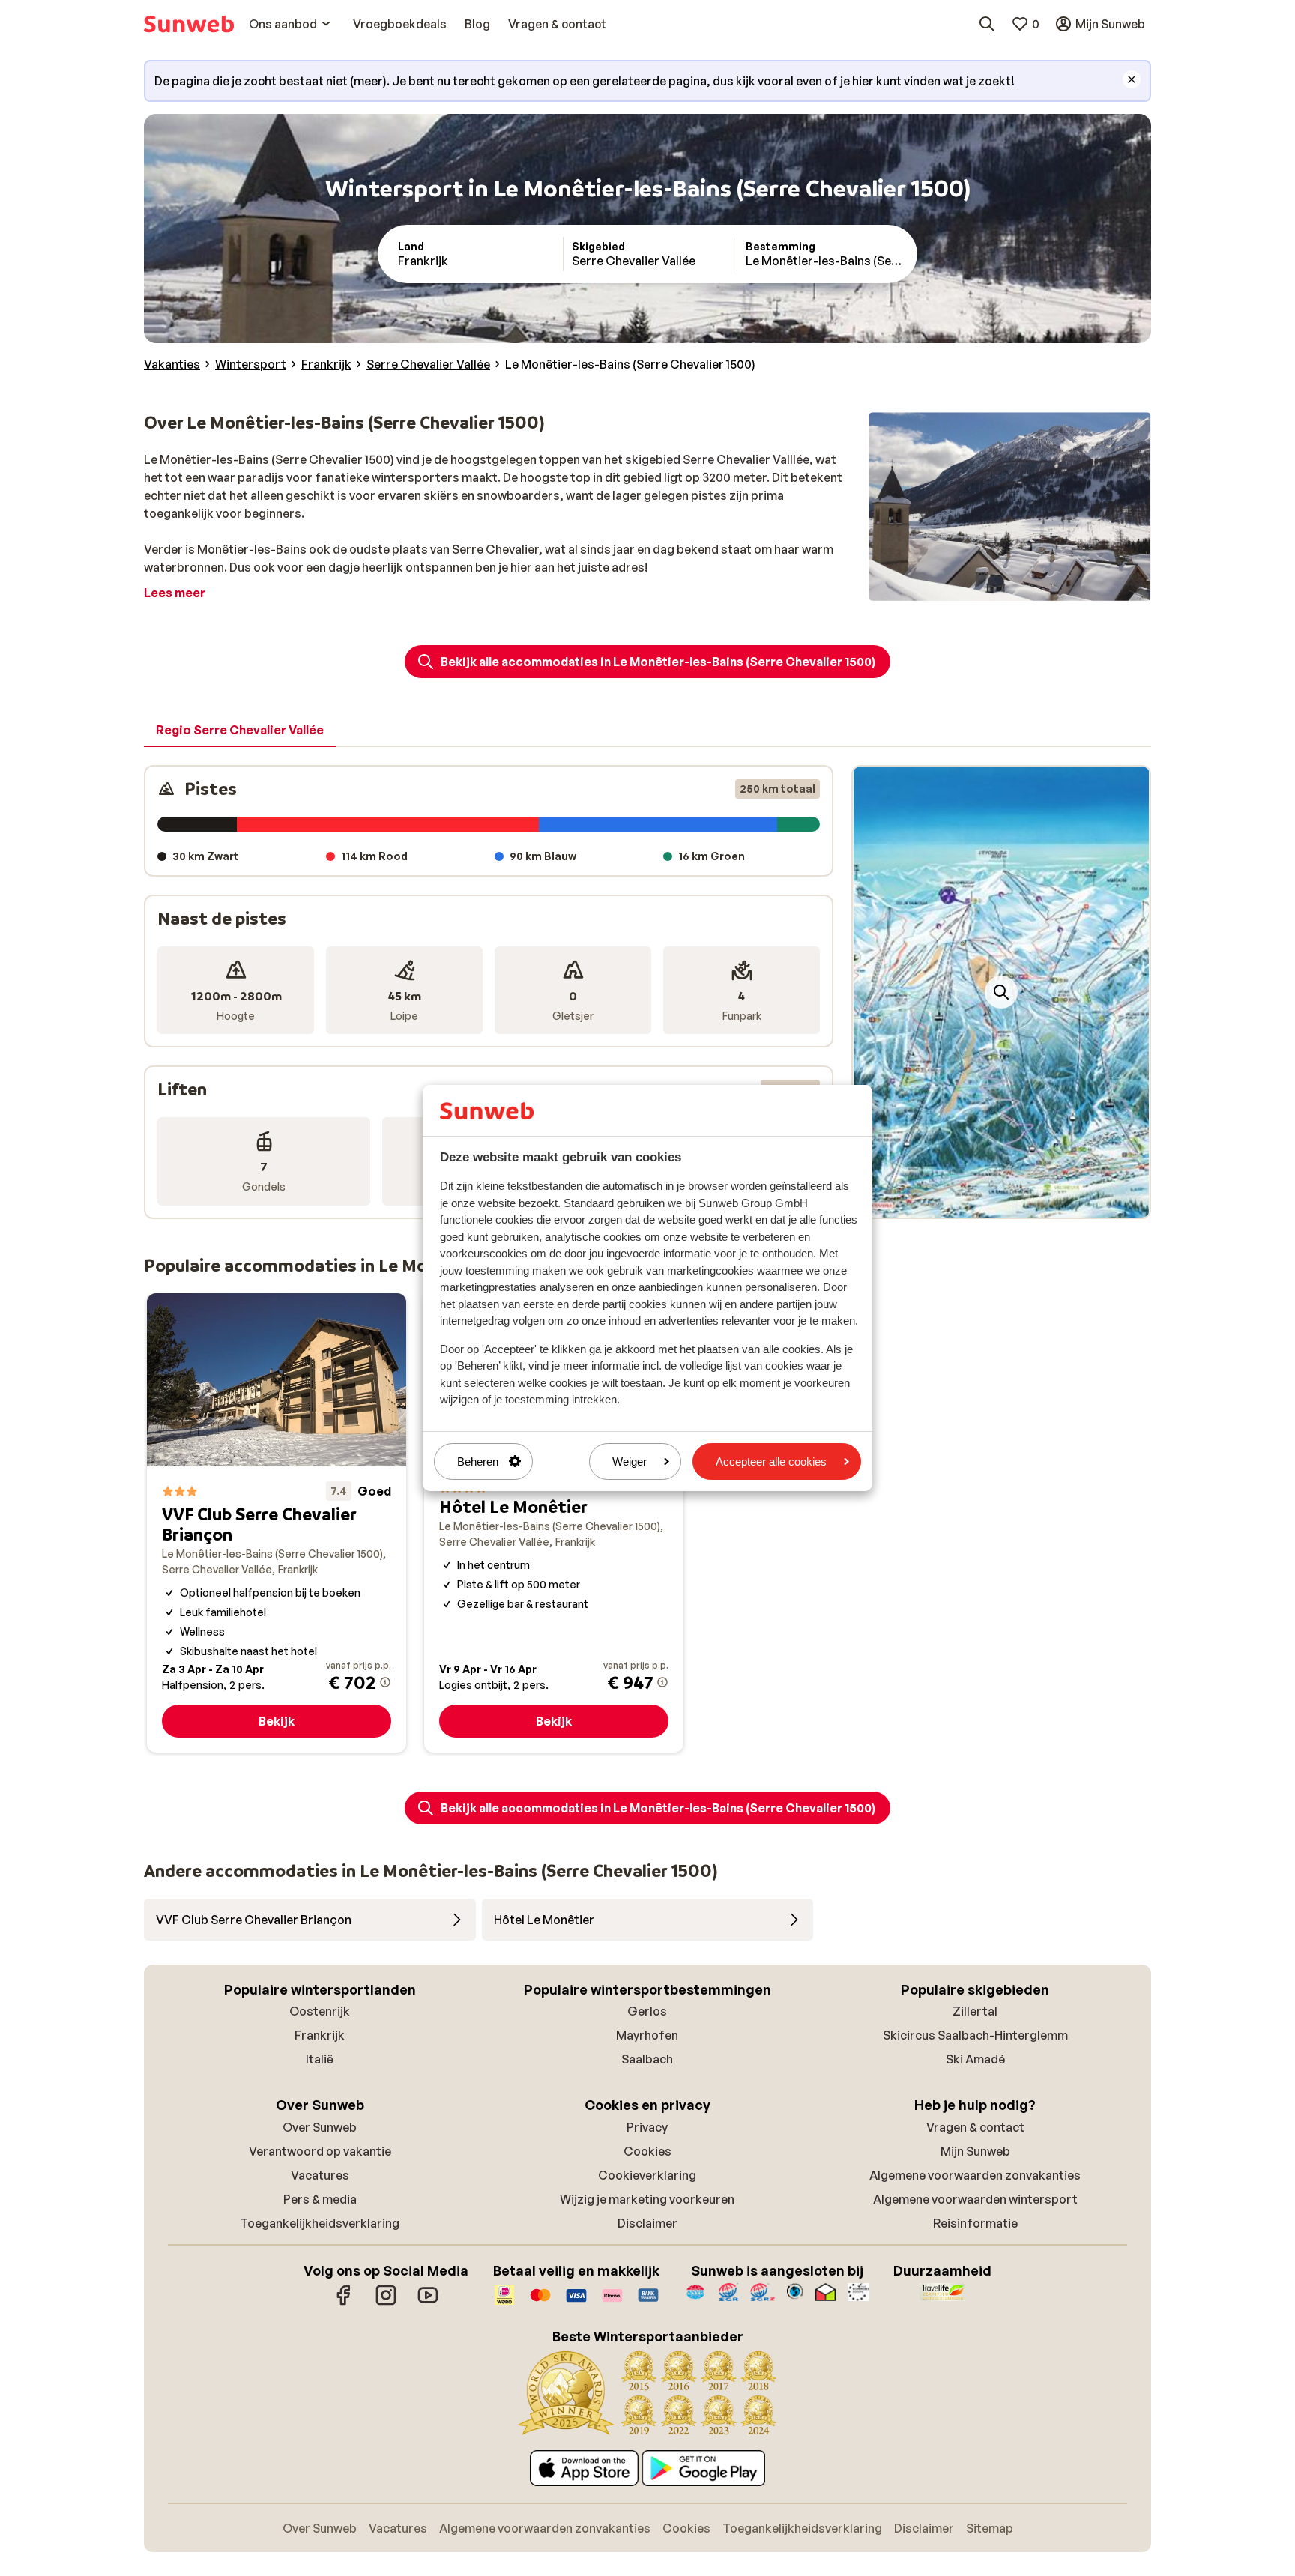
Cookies (647, 2151)
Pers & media (320, 2199)
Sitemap (990, 2528)
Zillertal (975, 2011)
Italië (320, 2059)
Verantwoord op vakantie (320, 2151)
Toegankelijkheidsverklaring (320, 2223)
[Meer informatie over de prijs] (385, 1682)
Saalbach (647, 2059)
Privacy (647, 2127)
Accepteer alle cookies (771, 1461)
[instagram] (386, 2303)
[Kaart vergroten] (1001, 992)
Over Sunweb (320, 2127)
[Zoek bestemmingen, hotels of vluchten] (987, 24)
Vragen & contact (975, 2127)
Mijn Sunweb (975, 2151)
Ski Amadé (975, 2059)
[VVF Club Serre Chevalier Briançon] (277, 1523)
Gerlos (647, 2011)
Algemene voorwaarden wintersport (975, 2199)
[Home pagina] (189, 24)
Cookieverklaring (647, 2175)
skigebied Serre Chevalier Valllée (717, 459)
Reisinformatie (975, 2223)
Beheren (478, 1461)
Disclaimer (647, 2223)
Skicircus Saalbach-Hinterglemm (975, 2035)
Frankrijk (320, 2035)
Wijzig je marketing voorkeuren (647, 2199)
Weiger (630, 1461)
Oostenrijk (320, 2011)
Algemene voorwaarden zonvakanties (975, 2175)
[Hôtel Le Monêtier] (554, 1523)
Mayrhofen (647, 2035)
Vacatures (320, 2175)
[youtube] (428, 2303)
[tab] (240, 731)
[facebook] (344, 2303)
